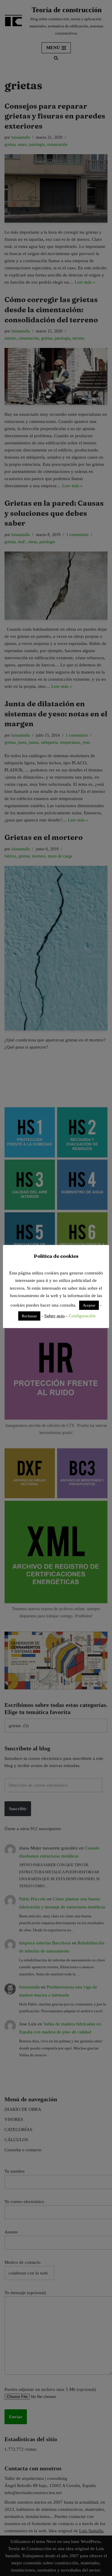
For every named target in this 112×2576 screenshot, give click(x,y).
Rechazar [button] (29, 1316)
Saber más (55, 1316)
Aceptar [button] (89, 1305)
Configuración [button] (82, 1316)
